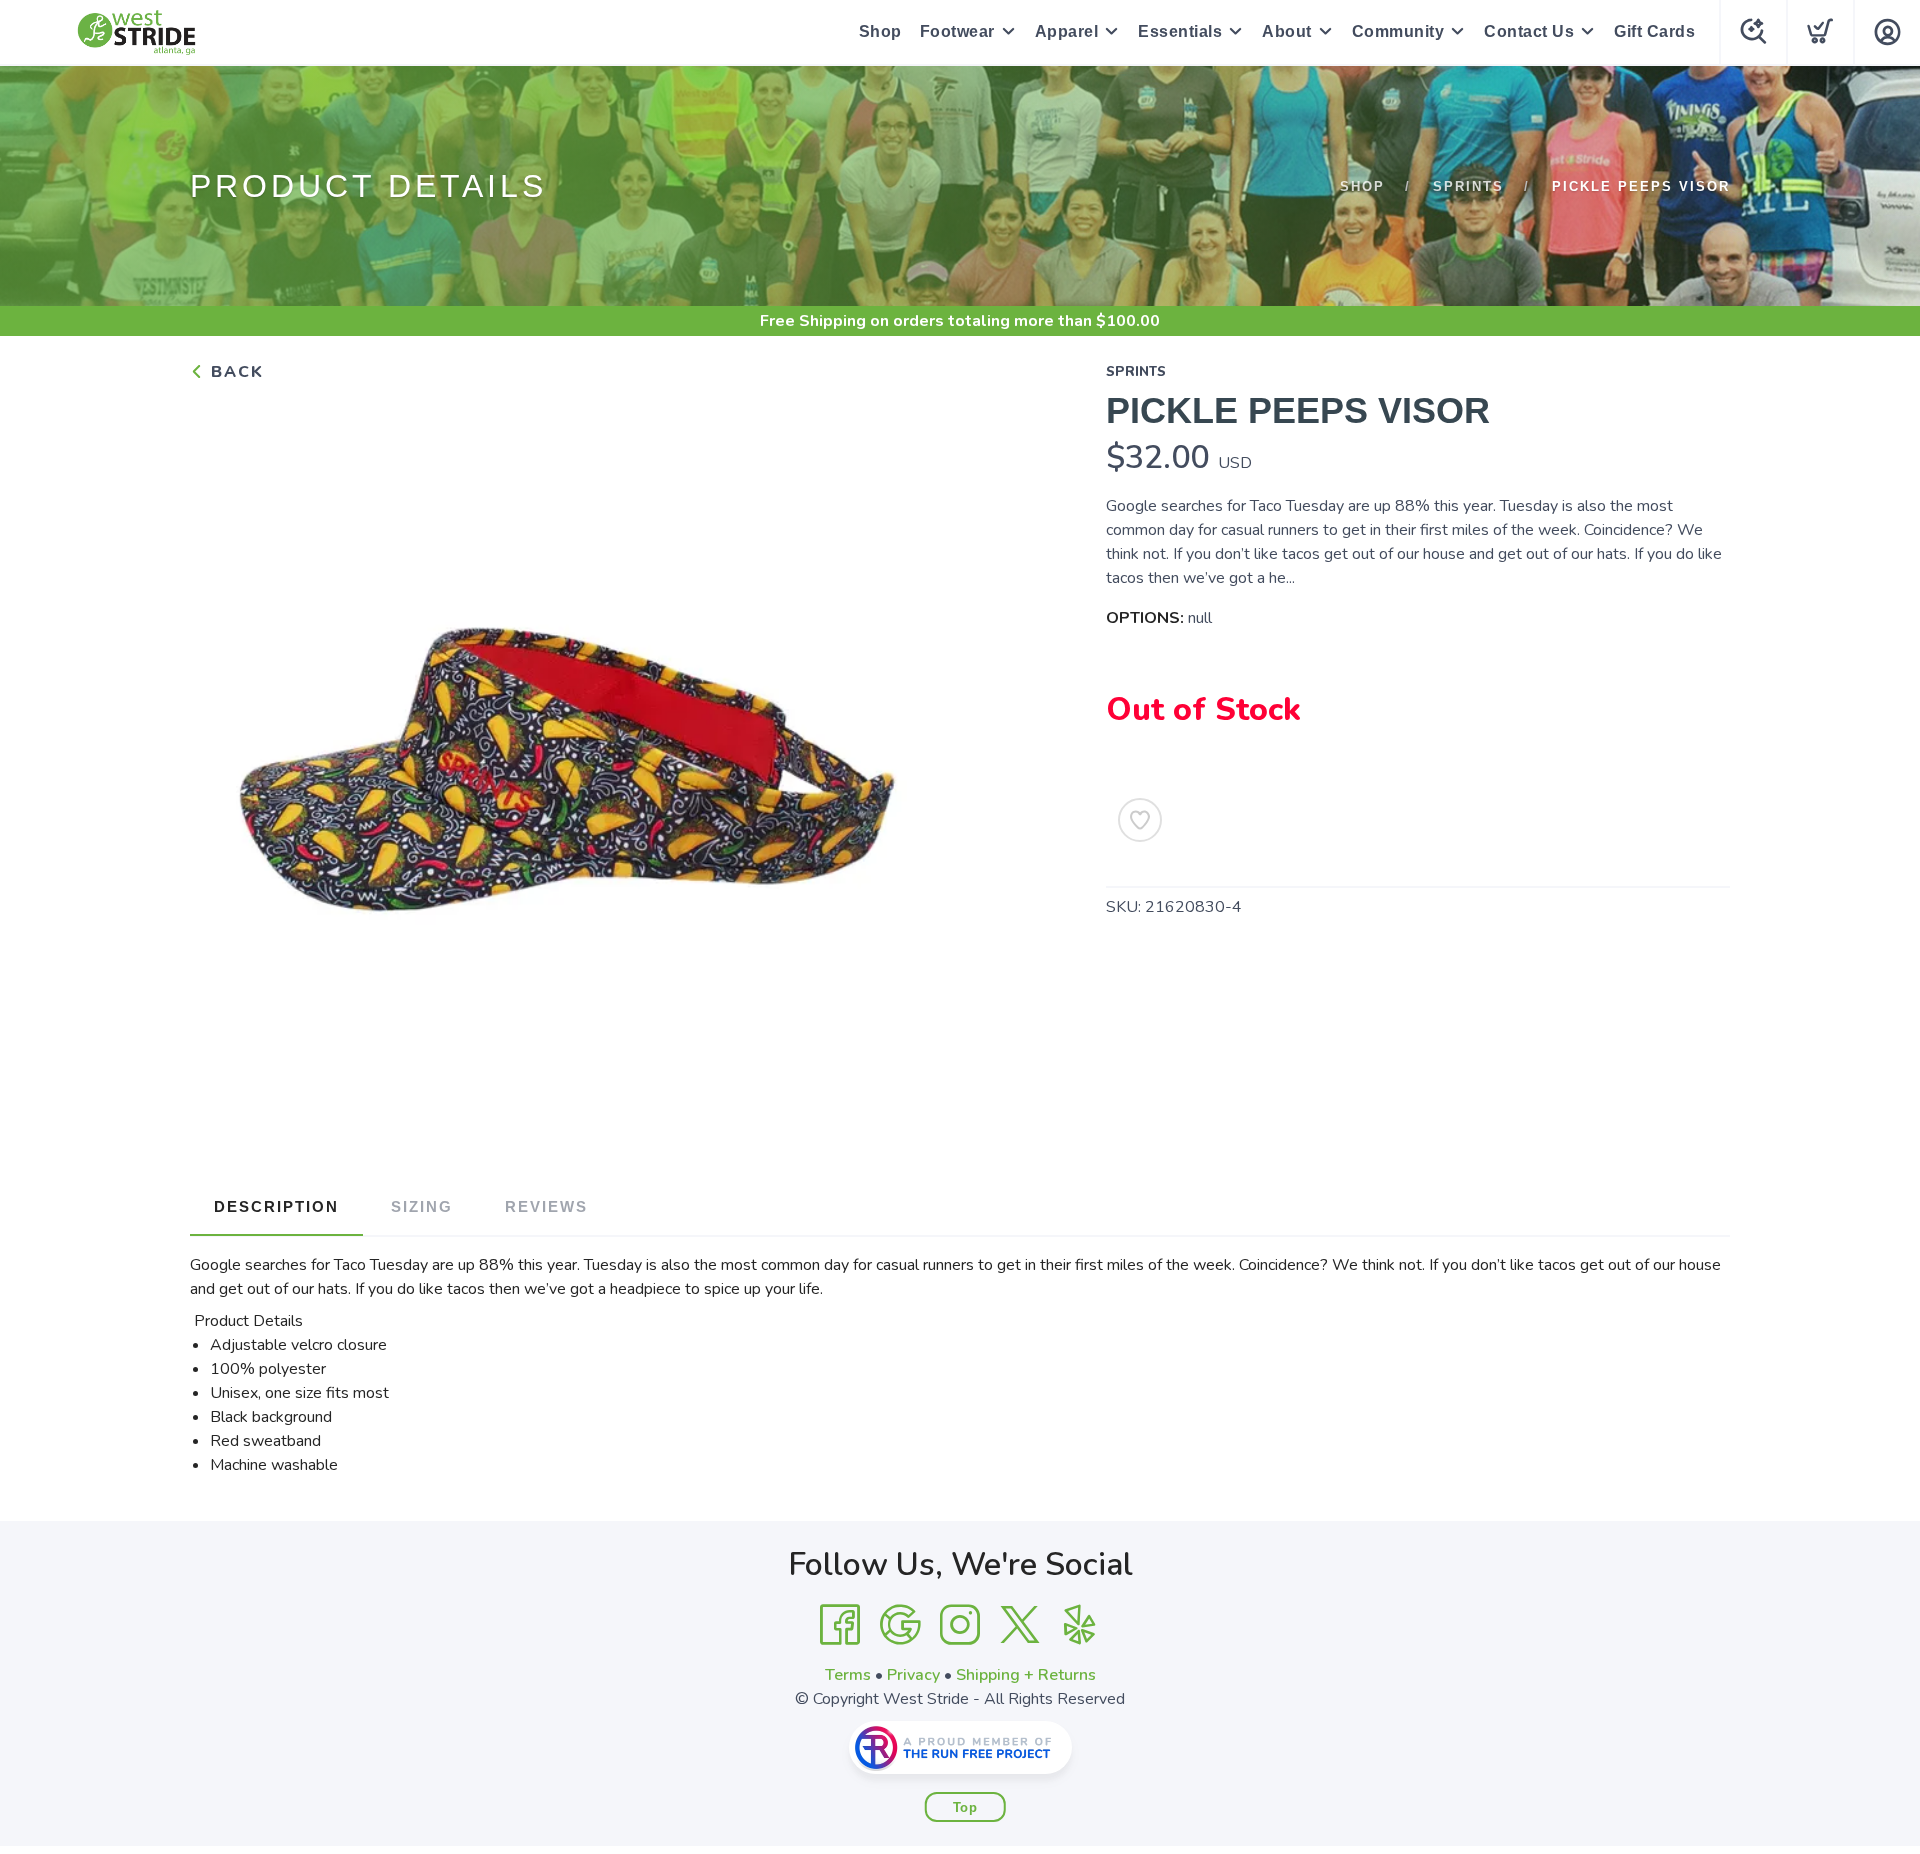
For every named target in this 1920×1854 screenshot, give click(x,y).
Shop (880, 31)
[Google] (900, 1625)
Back (234, 372)
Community (1398, 31)
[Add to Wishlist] (1140, 820)
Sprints (1468, 186)
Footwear (957, 31)
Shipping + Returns (1026, 1675)
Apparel (1067, 31)
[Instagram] (960, 1625)
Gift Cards (1654, 31)
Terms (848, 1675)
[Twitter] (1020, 1625)
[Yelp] (1080, 1625)
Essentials (1180, 31)
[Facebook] (840, 1625)
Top (965, 1807)
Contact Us (1529, 31)
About (1287, 31)
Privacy (913, 1675)
